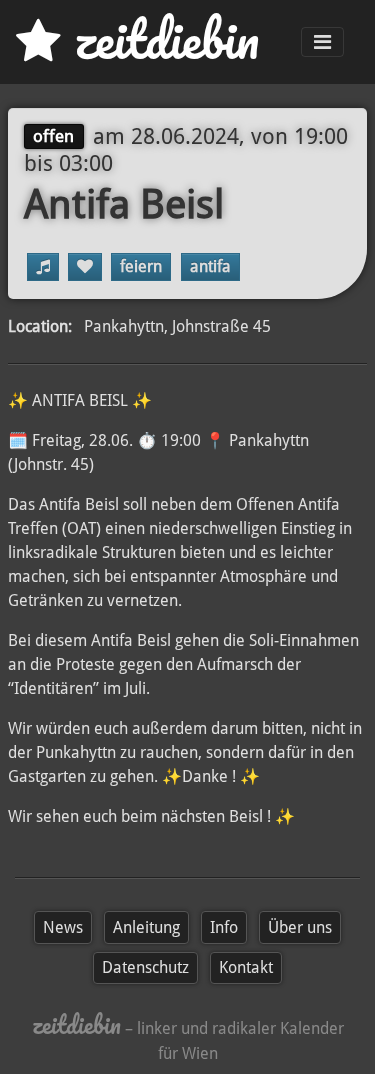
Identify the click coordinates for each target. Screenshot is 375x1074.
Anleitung (146, 927)
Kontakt (246, 967)
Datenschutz (145, 967)
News (63, 927)
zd (160, 39)
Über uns (300, 927)
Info (224, 927)
